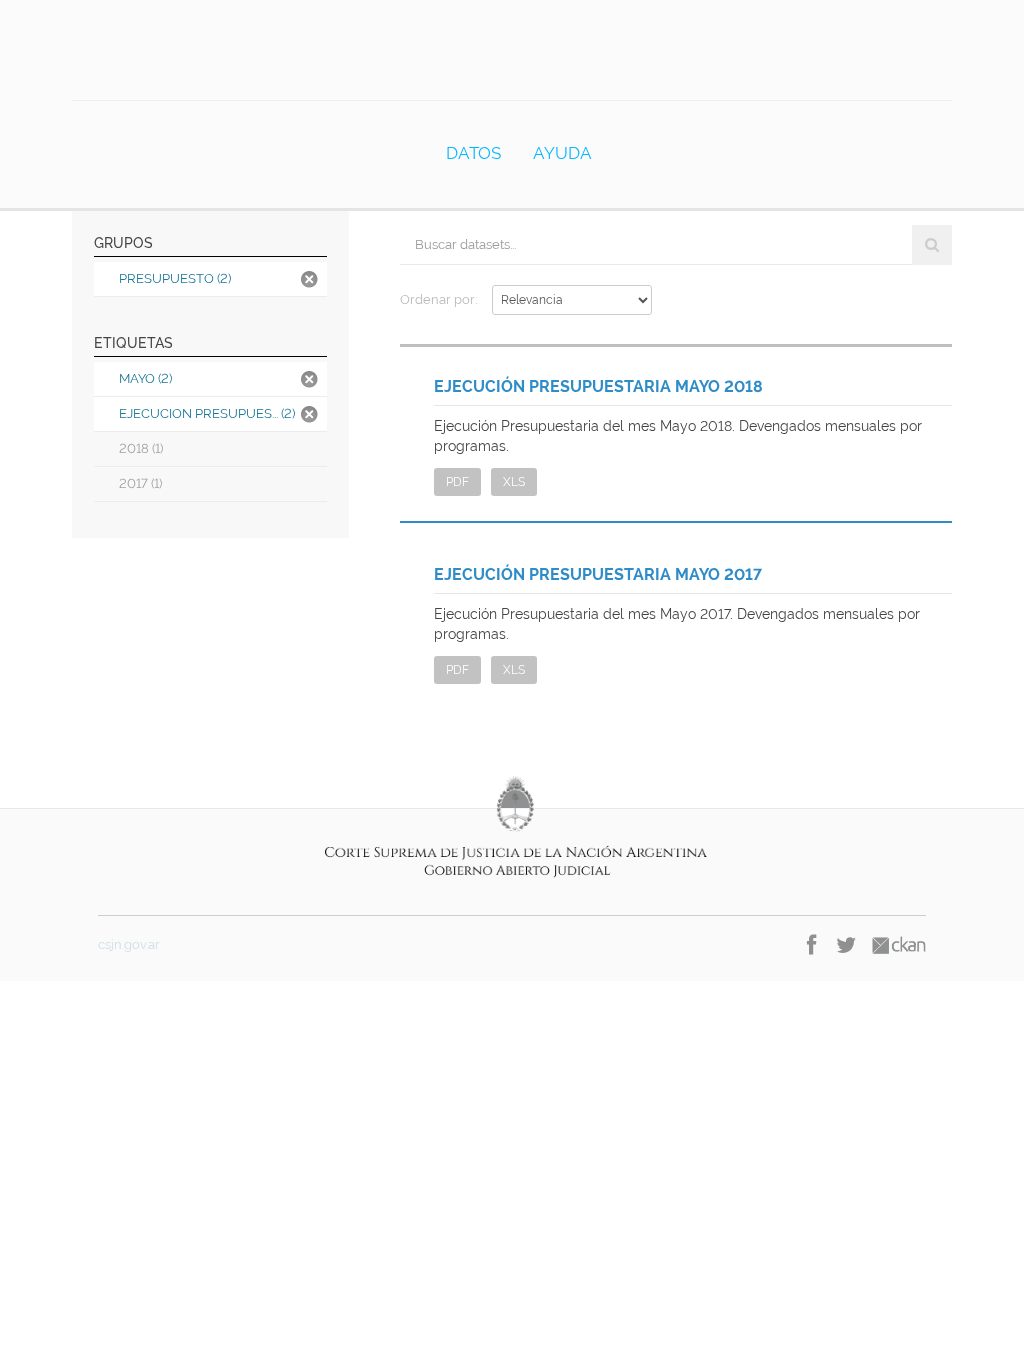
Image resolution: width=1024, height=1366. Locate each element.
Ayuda (562, 153)
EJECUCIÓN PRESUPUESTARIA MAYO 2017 (598, 574)
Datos (473, 153)
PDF (457, 482)
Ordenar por (437, 299)
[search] (932, 245)
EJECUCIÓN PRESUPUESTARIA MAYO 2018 (598, 386)
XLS (514, 482)
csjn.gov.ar (129, 944)
